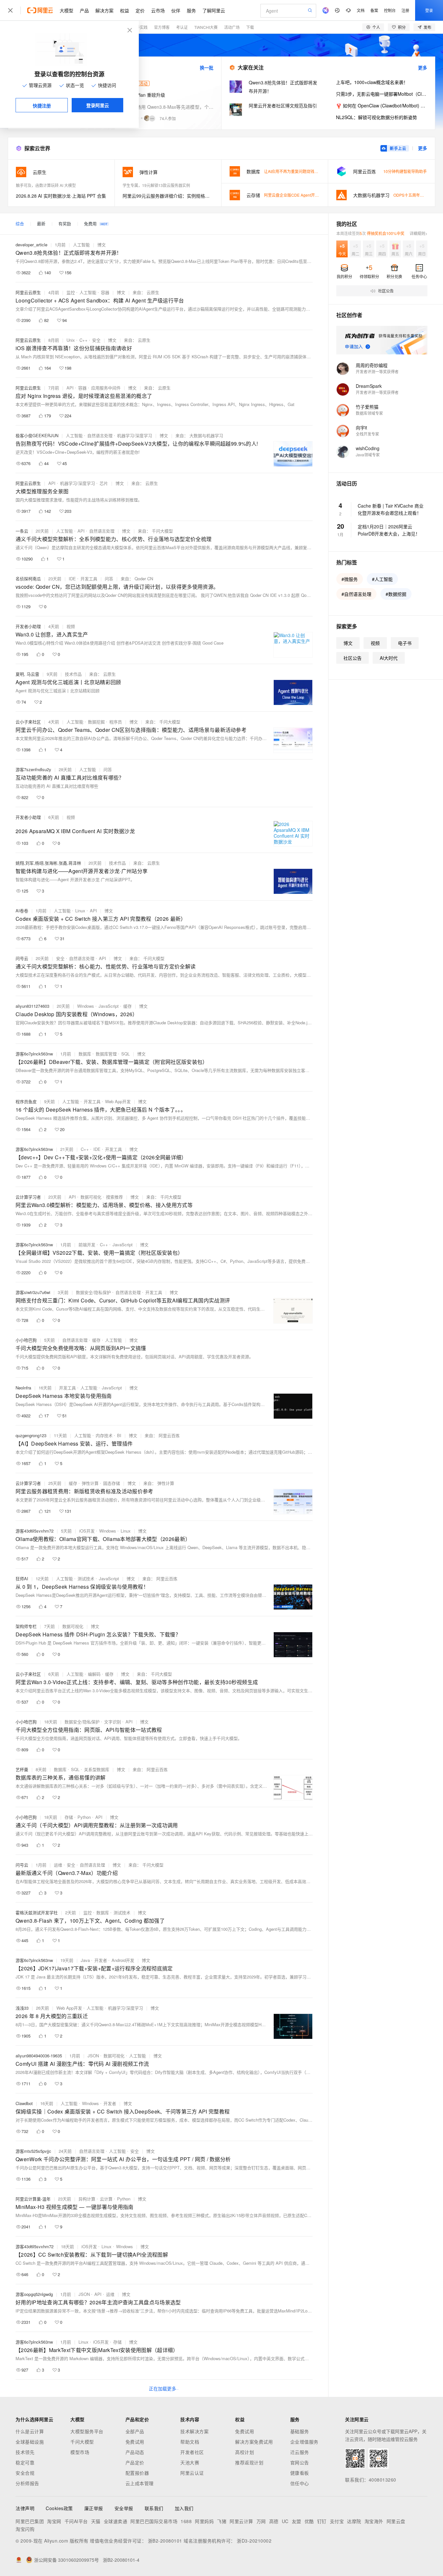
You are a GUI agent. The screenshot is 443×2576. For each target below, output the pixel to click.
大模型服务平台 (87, 2431)
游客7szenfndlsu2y (33, 769)
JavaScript (109, 1006)
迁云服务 (300, 2452)
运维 (58, 1865)
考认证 (182, 27)
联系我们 (154, 2508)
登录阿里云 (98, 105)
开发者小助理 (28, 626)
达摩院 (354, 2521)
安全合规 (25, 2473)
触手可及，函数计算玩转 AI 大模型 (46, 185)
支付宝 (337, 2521)
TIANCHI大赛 (206, 27)
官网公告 (300, 2462)
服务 (191, 10)
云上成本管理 (140, 2483)
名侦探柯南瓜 (28, 579)
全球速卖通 (116, 2521)
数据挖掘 (96, 722)
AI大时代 (389, 658)
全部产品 (135, 2431)
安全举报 (124, 2508)
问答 (109, 579)
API (70, 388)
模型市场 (80, 2452)
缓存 (127, 1006)
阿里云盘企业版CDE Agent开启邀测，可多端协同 (307, 195)
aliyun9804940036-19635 (39, 2056)
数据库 (85, 1054)
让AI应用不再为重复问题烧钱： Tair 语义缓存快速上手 (311, 171)
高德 (274, 2521)
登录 (429, 10)
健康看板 (300, 2473)
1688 (186, 2521)
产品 (84, 10)
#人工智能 (382, 579)
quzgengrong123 (31, 1435)
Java (85, 1960)
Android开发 (123, 1960)
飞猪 (222, 2521)
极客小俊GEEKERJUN (37, 435)
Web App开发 (118, 1101)
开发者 (101, 1960)
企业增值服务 (304, 2442)
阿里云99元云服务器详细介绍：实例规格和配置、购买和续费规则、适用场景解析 (168, 196)
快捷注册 (42, 105)
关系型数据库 (97, 1769)
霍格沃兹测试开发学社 (37, 1912)
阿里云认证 (192, 2473)
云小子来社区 (28, 722)
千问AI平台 (76, 2521)
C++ (84, 340)
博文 (102, 245)
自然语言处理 (100, 435)
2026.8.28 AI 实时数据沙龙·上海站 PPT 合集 (61, 196)
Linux (80, 911)
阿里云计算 (241, 2521)
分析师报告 (27, 2483)
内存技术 (104, 1435)
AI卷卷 (22, 911)
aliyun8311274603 (32, 1006)
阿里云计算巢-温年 (33, 2199)
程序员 (116, 722)
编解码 (94, 1674)
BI (119, 1435)
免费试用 (135, 2442)
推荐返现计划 (249, 2462)
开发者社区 (192, 2452)
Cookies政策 (59, 2508)
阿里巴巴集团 (30, 2521)
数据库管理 (106, 1054)
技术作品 (73, 674)
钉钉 (322, 2521)
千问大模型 (82, 2442)
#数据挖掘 (396, 594)
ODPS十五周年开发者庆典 (416, 195)
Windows (86, 1006)
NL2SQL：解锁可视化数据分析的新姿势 (377, 117)
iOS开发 (87, 1531)
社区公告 (353, 658)
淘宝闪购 (25, 2529)
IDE (72, 579)
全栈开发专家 (367, 434)
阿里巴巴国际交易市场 (154, 2521)
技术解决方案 (194, 2431)
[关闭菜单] (10, 10)
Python (84, 1817)
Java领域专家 (368, 455)
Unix (71, 340)
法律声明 (25, 2508)
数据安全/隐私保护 (93, 1292)
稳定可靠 (25, 2462)
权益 (125, 10)
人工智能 (81, 245)
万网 (261, 2521)
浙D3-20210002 (254, 2541)
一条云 (22, 531)
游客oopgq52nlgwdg (34, 2294)
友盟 (297, 2521)
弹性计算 (90, 1483)
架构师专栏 (26, 1626)
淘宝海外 (374, 2521)
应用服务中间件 (106, 388)
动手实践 (140, 27)
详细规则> (419, 233)
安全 (96, 340)
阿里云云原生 (28, 292)
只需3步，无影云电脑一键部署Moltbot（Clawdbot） (382, 94)
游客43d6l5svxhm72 (35, 1531)
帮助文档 (190, 2442)
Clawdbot (24, 2103)
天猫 (96, 2521)
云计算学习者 (28, 1197)
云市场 (158, 10)
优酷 (309, 2521)
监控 (71, 292)
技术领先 (25, 2452)
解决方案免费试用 (254, 2442)
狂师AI (22, 1578)
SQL (126, 1054)
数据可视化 (91, 1197)
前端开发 (87, 1245)
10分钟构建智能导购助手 (405, 171)
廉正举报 (94, 2508)
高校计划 (245, 2452)
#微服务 (350, 579)
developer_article (31, 245)
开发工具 (89, 579)
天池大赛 (190, 2462)
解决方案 (104, 10)
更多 (423, 68)
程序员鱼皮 (26, 1101)
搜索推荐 (114, 1197)
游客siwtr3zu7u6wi (33, 1292)
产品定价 (135, 2462)
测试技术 (86, 1578)
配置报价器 (137, 2473)
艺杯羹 (22, 1769)
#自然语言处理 (356, 594)
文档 (361, 10)
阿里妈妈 (204, 2521)
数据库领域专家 (369, 413)
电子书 (405, 643)
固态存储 (112, 1483)
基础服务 (300, 2431)
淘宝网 (54, 2521)
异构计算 (87, 2199)
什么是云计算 (30, 2431)
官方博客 (162, 27)
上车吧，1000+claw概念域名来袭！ (372, 82)
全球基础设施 (30, 2442)
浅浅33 (22, 2008)
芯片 (104, 483)
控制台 (390, 10)
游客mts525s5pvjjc (33, 2151)
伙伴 (176, 10)
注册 (405, 10)
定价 (140, 10)
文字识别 (113, 1722)
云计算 (106, 2199)
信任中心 (300, 2483)
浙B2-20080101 (165, 2541)
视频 (71, 626)
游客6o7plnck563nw (34, 1054)
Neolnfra (23, 1388)
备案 (374, 10)
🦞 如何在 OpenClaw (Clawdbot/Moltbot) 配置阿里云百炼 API (382, 105)
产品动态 (135, 2452)
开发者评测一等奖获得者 (377, 371)
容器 (105, 292)
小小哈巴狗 (26, 1340)
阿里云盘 (396, 2521)
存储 (69, 1817)
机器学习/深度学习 (135, 435)
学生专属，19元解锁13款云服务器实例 (156, 185)
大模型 (66, 10)
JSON (93, 2056)
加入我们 (184, 2508)
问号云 (22, 958)
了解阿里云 (214, 10)
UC (285, 2521)
